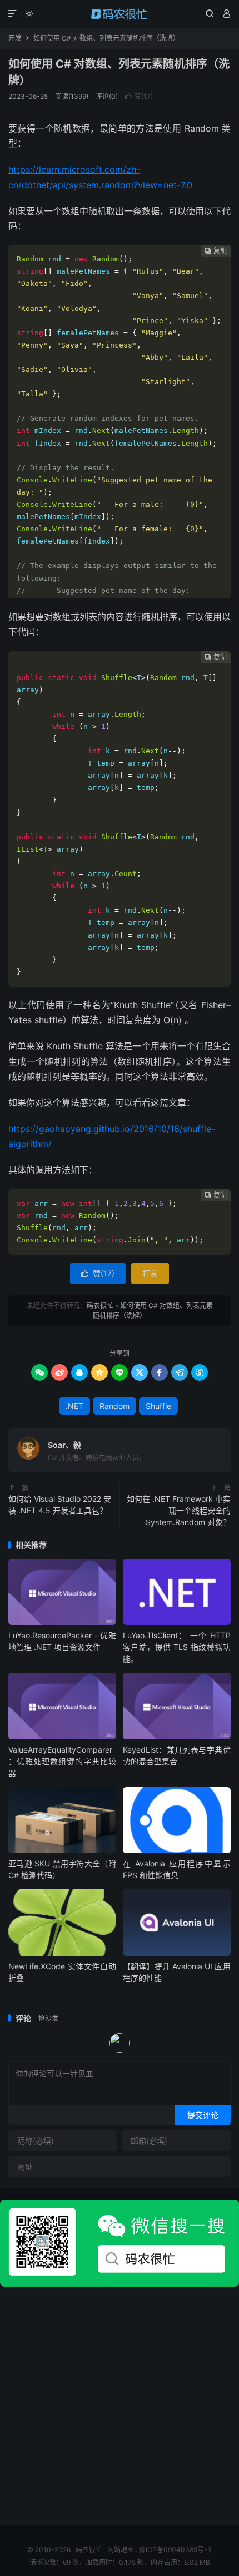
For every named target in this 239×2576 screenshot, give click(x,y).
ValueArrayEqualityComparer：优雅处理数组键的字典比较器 (62, 1761)
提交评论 (203, 2115)
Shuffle (158, 1406)
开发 (15, 38)
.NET (74, 1406)
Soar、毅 (64, 1445)
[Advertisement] (120, 2406)
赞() (139, 96)
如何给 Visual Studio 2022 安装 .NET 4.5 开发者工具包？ (60, 1505)
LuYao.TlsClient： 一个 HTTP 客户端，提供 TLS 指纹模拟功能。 (177, 1647)
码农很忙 (120, 14)
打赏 (150, 1273)
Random (114, 1406)
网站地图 (121, 2550)
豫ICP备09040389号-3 (175, 2550)
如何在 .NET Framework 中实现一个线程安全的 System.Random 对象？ (179, 1510)
